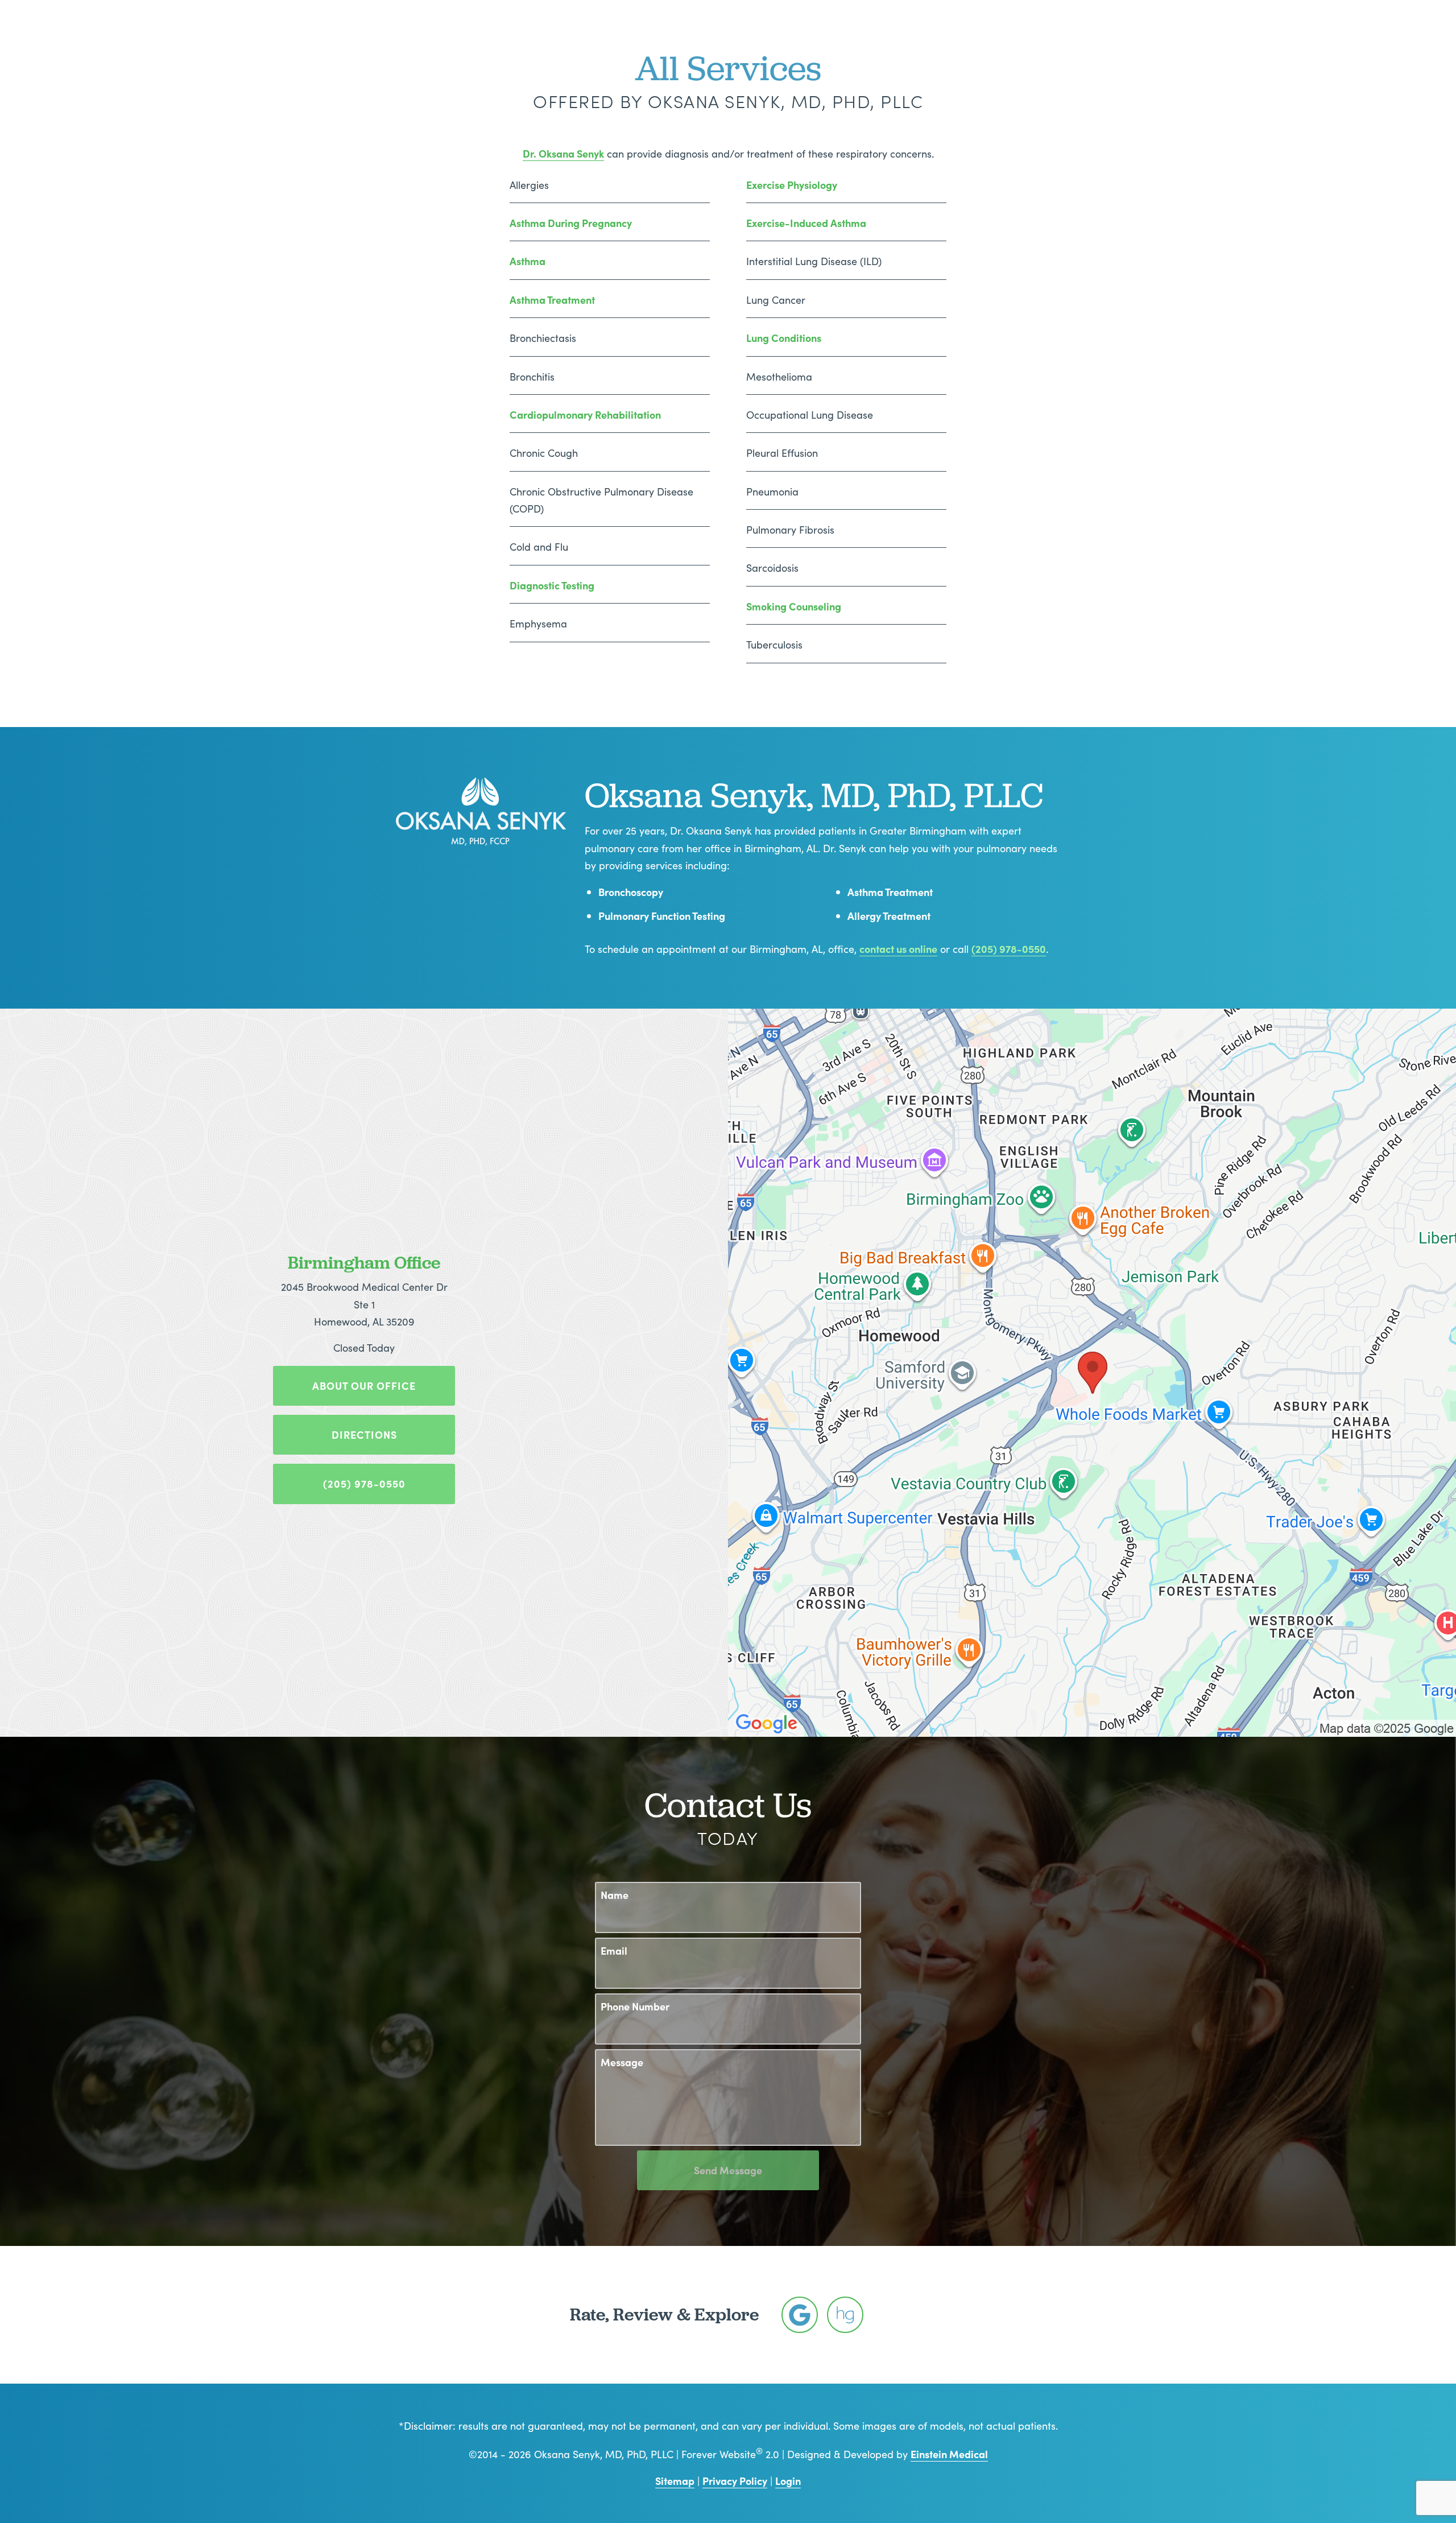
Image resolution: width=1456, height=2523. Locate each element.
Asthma (528, 261)
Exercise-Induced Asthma (806, 223)
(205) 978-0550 (1009, 949)
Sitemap (675, 2481)
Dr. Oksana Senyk (563, 153)
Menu (1073, 42)
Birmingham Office (364, 1262)
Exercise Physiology (792, 185)
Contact (1017, 43)
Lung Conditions (784, 338)
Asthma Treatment (552, 300)
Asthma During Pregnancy (571, 223)
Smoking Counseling (794, 606)
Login (788, 2481)
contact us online (898, 949)
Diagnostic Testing (552, 585)
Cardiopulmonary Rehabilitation (585, 414)
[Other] (800, 2315)
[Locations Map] (1092, 1371)
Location (952, 43)
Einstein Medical (949, 2454)
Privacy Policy (735, 2481)
